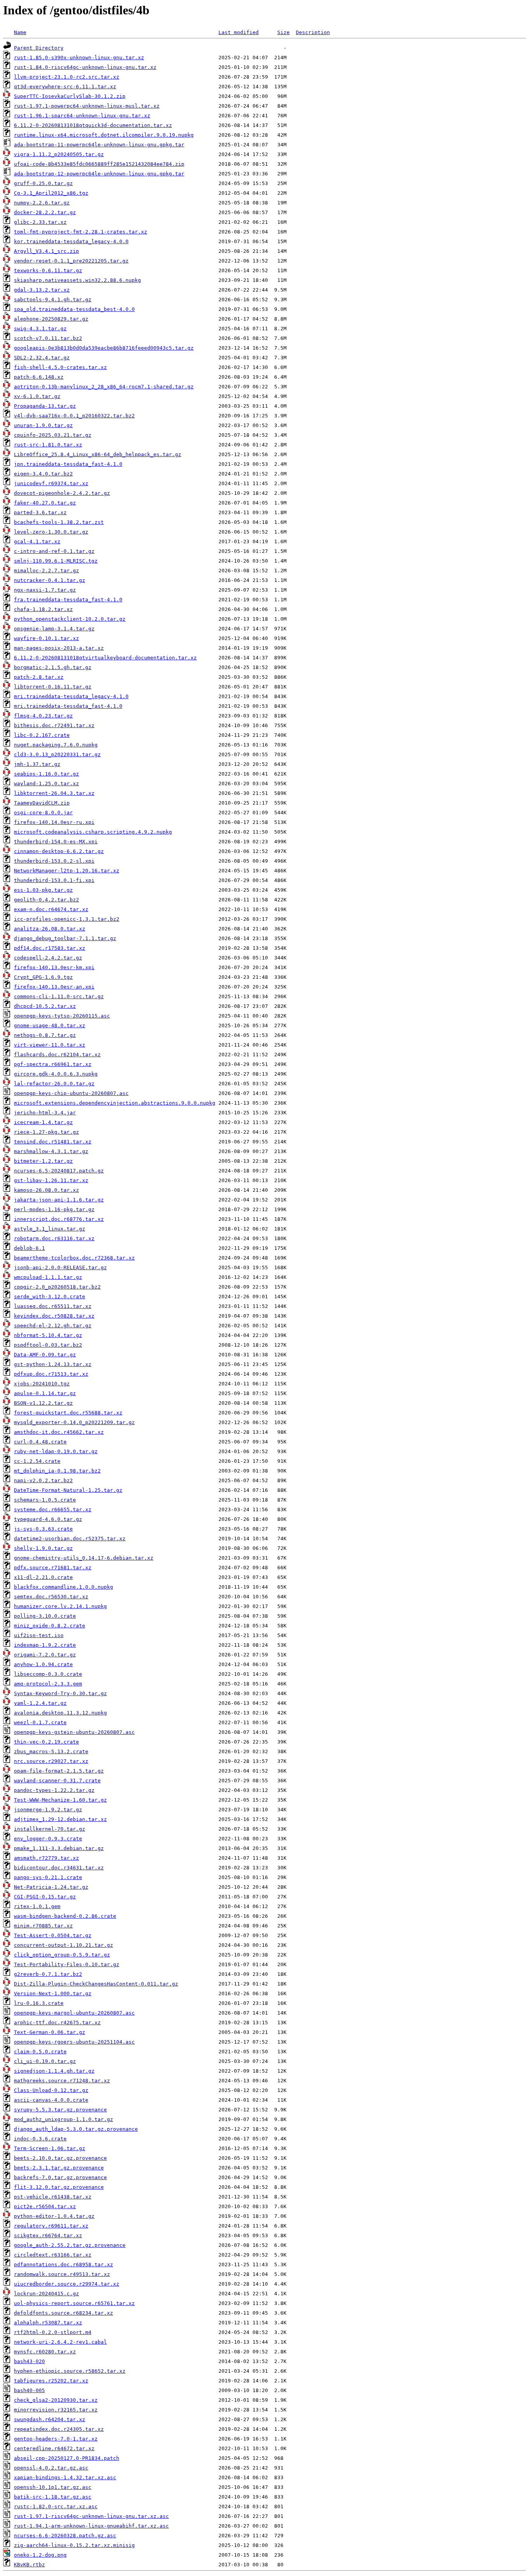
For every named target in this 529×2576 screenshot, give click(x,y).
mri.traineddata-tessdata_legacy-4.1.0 (71, 696)
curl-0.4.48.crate (40, 1442)
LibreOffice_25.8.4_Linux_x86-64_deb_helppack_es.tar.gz (98, 454)
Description (313, 32)
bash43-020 (29, 2361)
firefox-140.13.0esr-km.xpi (54, 967)
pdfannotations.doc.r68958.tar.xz (64, 2265)
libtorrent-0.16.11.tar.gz (53, 687)
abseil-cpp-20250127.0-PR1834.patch (67, 2458)
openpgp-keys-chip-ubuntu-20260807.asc (71, 1093)
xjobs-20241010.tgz (42, 1384)
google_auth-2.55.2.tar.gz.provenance (70, 2245)
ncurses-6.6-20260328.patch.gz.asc (65, 2536)
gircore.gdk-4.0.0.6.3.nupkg (56, 1074)
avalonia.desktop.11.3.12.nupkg (60, 1713)
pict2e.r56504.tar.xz (45, 2206)
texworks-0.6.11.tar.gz (48, 270)
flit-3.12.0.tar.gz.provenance (59, 2187)
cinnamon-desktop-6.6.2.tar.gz (59, 851)
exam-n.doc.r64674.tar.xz (51, 909)
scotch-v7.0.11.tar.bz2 (48, 338)
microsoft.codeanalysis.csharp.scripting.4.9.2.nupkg (93, 832)
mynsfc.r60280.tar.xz (45, 2352)
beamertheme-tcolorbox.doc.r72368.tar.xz (74, 1258)
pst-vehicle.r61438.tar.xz (53, 2197)
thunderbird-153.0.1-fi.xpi (54, 880)
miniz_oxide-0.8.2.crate (50, 1626)
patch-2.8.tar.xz (39, 677)
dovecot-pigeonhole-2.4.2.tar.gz (62, 493)
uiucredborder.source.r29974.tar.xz (67, 2284)
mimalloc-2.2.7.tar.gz (46, 571)
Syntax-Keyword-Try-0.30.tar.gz (60, 1693)
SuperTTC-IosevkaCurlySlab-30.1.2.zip (70, 96)
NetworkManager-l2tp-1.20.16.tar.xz (67, 871)
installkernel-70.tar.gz (50, 1829)
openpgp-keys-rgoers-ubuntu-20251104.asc (74, 2042)
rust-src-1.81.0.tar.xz (48, 445)
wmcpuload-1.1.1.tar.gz (48, 1277)
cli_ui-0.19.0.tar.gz (45, 2061)
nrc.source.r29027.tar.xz (51, 1761)
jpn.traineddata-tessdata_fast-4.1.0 (68, 464)
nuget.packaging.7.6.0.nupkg (56, 745)
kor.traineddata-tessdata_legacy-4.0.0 (71, 241)
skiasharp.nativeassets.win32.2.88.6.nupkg (77, 280)
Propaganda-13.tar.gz (45, 406)
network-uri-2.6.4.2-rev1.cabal (60, 2342)
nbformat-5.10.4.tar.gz (48, 1335)
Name (20, 32)
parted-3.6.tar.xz (40, 512)
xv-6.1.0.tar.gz (37, 396)
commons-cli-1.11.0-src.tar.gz (59, 996)
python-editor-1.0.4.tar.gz (54, 2216)
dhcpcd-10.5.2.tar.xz (45, 1006)
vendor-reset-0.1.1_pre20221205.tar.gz (71, 261)
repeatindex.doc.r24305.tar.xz (59, 2429)
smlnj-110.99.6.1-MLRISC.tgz (56, 561)
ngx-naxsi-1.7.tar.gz (45, 590)
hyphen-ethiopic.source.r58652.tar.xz (70, 2371)
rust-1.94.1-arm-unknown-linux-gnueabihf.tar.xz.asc (91, 2526)
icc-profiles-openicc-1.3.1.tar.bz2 (67, 919)
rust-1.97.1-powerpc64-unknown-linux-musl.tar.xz (87, 106)
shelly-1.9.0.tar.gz (43, 1548)
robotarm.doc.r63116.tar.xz (54, 1238)
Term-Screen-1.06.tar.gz (50, 2148)
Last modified (239, 32)
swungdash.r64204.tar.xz (50, 2419)
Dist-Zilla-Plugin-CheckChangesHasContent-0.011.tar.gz (96, 1984)
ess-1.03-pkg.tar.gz (43, 890)
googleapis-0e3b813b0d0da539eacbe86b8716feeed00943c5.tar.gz (104, 348)
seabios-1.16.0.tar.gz (46, 774)
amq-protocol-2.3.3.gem (48, 1684)
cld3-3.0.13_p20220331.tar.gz (57, 754)
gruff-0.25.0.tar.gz (43, 183)
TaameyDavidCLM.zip (42, 803)
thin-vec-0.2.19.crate (46, 1742)
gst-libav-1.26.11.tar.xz (51, 1180)
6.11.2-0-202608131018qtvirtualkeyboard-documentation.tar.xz (105, 658)
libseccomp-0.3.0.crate (48, 1674)
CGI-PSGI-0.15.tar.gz (45, 1897)
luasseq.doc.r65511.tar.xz (53, 1306)
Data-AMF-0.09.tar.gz (45, 1355)
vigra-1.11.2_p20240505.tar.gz (59, 154)
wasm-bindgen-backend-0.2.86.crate (65, 1916)
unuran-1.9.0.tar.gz (43, 425)
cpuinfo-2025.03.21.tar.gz (53, 435)
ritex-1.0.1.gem (37, 1906)
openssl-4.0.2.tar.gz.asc (51, 2468)
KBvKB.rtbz (29, 2565)
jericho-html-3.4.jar (45, 1113)
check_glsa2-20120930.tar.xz (56, 2400)
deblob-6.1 (29, 1248)
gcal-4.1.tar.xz (37, 541)
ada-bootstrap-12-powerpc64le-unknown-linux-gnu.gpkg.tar (99, 174)
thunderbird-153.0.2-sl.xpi (54, 861)
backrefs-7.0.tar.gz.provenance (60, 2177)
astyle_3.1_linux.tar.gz (50, 1229)
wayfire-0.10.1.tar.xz (46, 638)
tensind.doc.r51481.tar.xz (53, 1142)
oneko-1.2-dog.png (40, 2555)
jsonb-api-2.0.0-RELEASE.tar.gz (60, 1267)
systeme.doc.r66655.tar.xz (53, 1509)
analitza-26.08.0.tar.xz (50, 929)
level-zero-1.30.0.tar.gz (51, 532)
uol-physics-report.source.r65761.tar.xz (74, 2303)
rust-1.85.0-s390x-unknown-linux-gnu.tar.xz (79, 57)
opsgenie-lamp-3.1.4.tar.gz (54, 629)
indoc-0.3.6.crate (40, 2139)
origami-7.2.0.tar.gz (45, 1655)
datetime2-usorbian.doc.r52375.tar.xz (70, 1539)
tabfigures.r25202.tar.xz (51, 2381)
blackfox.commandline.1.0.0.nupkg (64, 1587)
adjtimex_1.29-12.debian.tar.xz (60, 1819)
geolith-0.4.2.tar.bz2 (46, 900)
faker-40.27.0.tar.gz (45, 503)
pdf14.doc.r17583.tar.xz (50, 948)
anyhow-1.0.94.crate (43, 1664)
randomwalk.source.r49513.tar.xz (62, 2274)
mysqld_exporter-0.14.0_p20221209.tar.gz (74, 1422)
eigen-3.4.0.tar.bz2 (43, 474)
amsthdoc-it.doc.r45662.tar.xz (59, 1432)
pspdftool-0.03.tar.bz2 (48, 1345)
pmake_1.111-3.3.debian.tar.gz (59, 1848)
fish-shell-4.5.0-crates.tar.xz (60, 367)
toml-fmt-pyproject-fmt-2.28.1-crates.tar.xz (81, 232)
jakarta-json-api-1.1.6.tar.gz (59, 1200)
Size (283, 32)
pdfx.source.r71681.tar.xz (53, 1568)
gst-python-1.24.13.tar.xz (53, 1364)
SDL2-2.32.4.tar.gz (42, 358)
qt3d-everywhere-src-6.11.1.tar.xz (65, 87)
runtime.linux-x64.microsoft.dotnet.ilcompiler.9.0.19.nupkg (104, 135)
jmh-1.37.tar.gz (37, 764)
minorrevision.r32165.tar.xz (56, 2410)
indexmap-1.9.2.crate (45, 1645)
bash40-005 (29, 2390)
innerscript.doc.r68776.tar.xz (59, 1219)
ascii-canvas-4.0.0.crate (51, 2100)
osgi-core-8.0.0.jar (43, 813)
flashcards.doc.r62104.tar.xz (57, 1055)
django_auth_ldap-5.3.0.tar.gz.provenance (76, 2129)
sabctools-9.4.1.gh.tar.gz (53, 299)
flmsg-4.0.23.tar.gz (43, 716)
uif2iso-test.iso (39, 1635)
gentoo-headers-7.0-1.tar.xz (56, 2439)
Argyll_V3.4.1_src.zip (46, 251)
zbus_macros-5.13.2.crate (51, 1751)
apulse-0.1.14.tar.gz (45, 1393)
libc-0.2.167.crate (42, 735)
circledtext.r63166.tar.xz (53, 2255)
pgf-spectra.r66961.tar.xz (53, 1064)
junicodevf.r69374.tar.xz (51, 483)
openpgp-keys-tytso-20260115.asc (62, 1016)
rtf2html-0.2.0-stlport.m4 (53, 2332)
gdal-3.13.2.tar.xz (42, 290)
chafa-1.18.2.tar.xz (43, 609)
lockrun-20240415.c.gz (46, 2294)
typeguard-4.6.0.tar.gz (48, 1519)
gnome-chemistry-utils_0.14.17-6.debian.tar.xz (84, 1558)
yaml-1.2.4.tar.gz (40, 1703)
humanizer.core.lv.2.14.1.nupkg (60, 1606)
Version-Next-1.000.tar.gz (53, 1993)
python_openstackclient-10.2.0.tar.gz (70, 619)
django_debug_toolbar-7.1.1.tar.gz (65, 938)
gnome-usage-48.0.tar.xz (50, 1025)
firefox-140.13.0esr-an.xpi (54, 987)
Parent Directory (39, 48)
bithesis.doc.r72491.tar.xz (54, 725)
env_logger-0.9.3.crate (48, 1839)
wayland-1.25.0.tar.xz (46, 783)
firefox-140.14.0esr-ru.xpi (54, 822)
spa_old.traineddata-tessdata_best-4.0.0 (74, 309)
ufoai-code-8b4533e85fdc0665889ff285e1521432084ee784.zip (99, 164)
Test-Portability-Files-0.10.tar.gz (67, 1964)
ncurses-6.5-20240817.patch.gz (59, 1171)
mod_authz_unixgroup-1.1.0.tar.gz (64, 2119)
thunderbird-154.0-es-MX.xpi (56, 842)
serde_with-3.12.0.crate (50, 1297)
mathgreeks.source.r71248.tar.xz (62, 2081)
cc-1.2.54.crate (37, 1461)
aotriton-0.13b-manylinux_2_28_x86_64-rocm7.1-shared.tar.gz (104, 387)
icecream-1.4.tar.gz (43, 1122)
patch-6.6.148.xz (39, 377)
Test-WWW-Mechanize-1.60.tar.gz (60, 1800)
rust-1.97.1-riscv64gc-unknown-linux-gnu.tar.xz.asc (91, 2516)
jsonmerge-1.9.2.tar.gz (48, 1810)
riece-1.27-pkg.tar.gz (46, 1132)
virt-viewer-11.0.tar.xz (50, 1045)
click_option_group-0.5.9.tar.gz (62, 1955)
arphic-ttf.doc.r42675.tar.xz (57, 2023)
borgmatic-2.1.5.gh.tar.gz (53, 667)
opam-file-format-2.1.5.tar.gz (59, 1771)
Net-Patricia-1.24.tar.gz (51, 1887)
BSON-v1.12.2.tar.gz (43, 1403)
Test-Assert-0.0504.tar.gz (53, 1935)
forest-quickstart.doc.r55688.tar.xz (68, 1413)
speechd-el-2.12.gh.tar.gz (53, 1326)
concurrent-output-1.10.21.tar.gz (64, 1945)
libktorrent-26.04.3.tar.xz (54, 793)
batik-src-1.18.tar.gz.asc (53, 2497)
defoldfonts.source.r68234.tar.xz (64, 2313)
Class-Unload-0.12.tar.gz (51, 2090)
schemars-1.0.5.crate (45, 1500)
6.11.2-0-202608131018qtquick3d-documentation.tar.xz (93, 125)
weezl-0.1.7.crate (40, 1722)
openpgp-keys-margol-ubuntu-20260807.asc (74, 2013)
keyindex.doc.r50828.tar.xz (54, 1316)
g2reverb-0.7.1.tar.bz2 (48, 1974)
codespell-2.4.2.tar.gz (48, 958)
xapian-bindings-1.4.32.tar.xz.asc (65, 2477)
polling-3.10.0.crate (45, 1616)
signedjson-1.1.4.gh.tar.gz (54, 2071)
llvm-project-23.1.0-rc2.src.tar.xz (67, 77)
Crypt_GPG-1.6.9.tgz (43, 977)
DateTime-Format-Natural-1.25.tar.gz (68, 1490)
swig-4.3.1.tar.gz (40, 329)
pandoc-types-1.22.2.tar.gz (54, 1790)
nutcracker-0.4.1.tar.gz (50, 580)
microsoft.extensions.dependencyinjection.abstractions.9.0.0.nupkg (115, 1103)
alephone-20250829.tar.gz (51, 319)
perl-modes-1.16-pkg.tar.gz (54, 1209)
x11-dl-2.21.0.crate (43, 1577)
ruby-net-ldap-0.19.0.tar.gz (56, 1451)
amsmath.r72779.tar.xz (46, 1858)
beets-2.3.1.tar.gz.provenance (59, 2168)
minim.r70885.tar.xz (43, 1926)
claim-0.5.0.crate (40, 2052)
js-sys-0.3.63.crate (43, 1529)
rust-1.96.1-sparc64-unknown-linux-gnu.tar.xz (82, 116)
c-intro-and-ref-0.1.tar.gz (54, 551)
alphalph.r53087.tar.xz (48, 2323)
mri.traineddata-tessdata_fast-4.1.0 (68, 706)
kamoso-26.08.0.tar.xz (46, 1190)
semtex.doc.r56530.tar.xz (51, 1597)
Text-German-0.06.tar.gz (50, 2032)
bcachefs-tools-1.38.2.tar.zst (59, 522)
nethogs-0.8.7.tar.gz (45, 1035)
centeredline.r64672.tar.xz (54, 2448)
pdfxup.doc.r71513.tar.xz (51, 1374)
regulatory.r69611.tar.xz (51, 2226)
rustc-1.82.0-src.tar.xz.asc (56, 2506)
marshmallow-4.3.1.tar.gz (51, 1151)
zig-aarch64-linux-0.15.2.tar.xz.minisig (74, 2545)
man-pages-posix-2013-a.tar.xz (59, 648)
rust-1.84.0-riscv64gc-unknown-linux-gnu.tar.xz (85, 67)
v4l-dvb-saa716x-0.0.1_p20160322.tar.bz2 (74, 416)
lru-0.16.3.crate (39, 2003)
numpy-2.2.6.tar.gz (42, 203)
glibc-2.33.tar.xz (40, 222)
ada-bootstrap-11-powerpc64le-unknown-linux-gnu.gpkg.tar (99, 145)
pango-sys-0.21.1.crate (48, 1877)
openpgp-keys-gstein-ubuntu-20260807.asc (74, 1732)
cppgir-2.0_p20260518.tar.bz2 (57, 1287)
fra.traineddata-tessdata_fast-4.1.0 (68, 600)
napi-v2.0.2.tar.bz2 (43, 1480)
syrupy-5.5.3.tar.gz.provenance (60, 2110)
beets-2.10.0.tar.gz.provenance (60, 2158)
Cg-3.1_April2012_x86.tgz (51, 193)
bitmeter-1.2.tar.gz (43, 1161)
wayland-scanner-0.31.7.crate (57, 1781)
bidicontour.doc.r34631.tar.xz (59, 1868)
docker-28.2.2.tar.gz (45, 212)
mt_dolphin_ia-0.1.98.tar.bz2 (57, 1471)
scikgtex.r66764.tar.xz (48, 2235)
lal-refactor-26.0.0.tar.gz (54, 1084)
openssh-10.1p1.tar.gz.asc (53, 2487)
